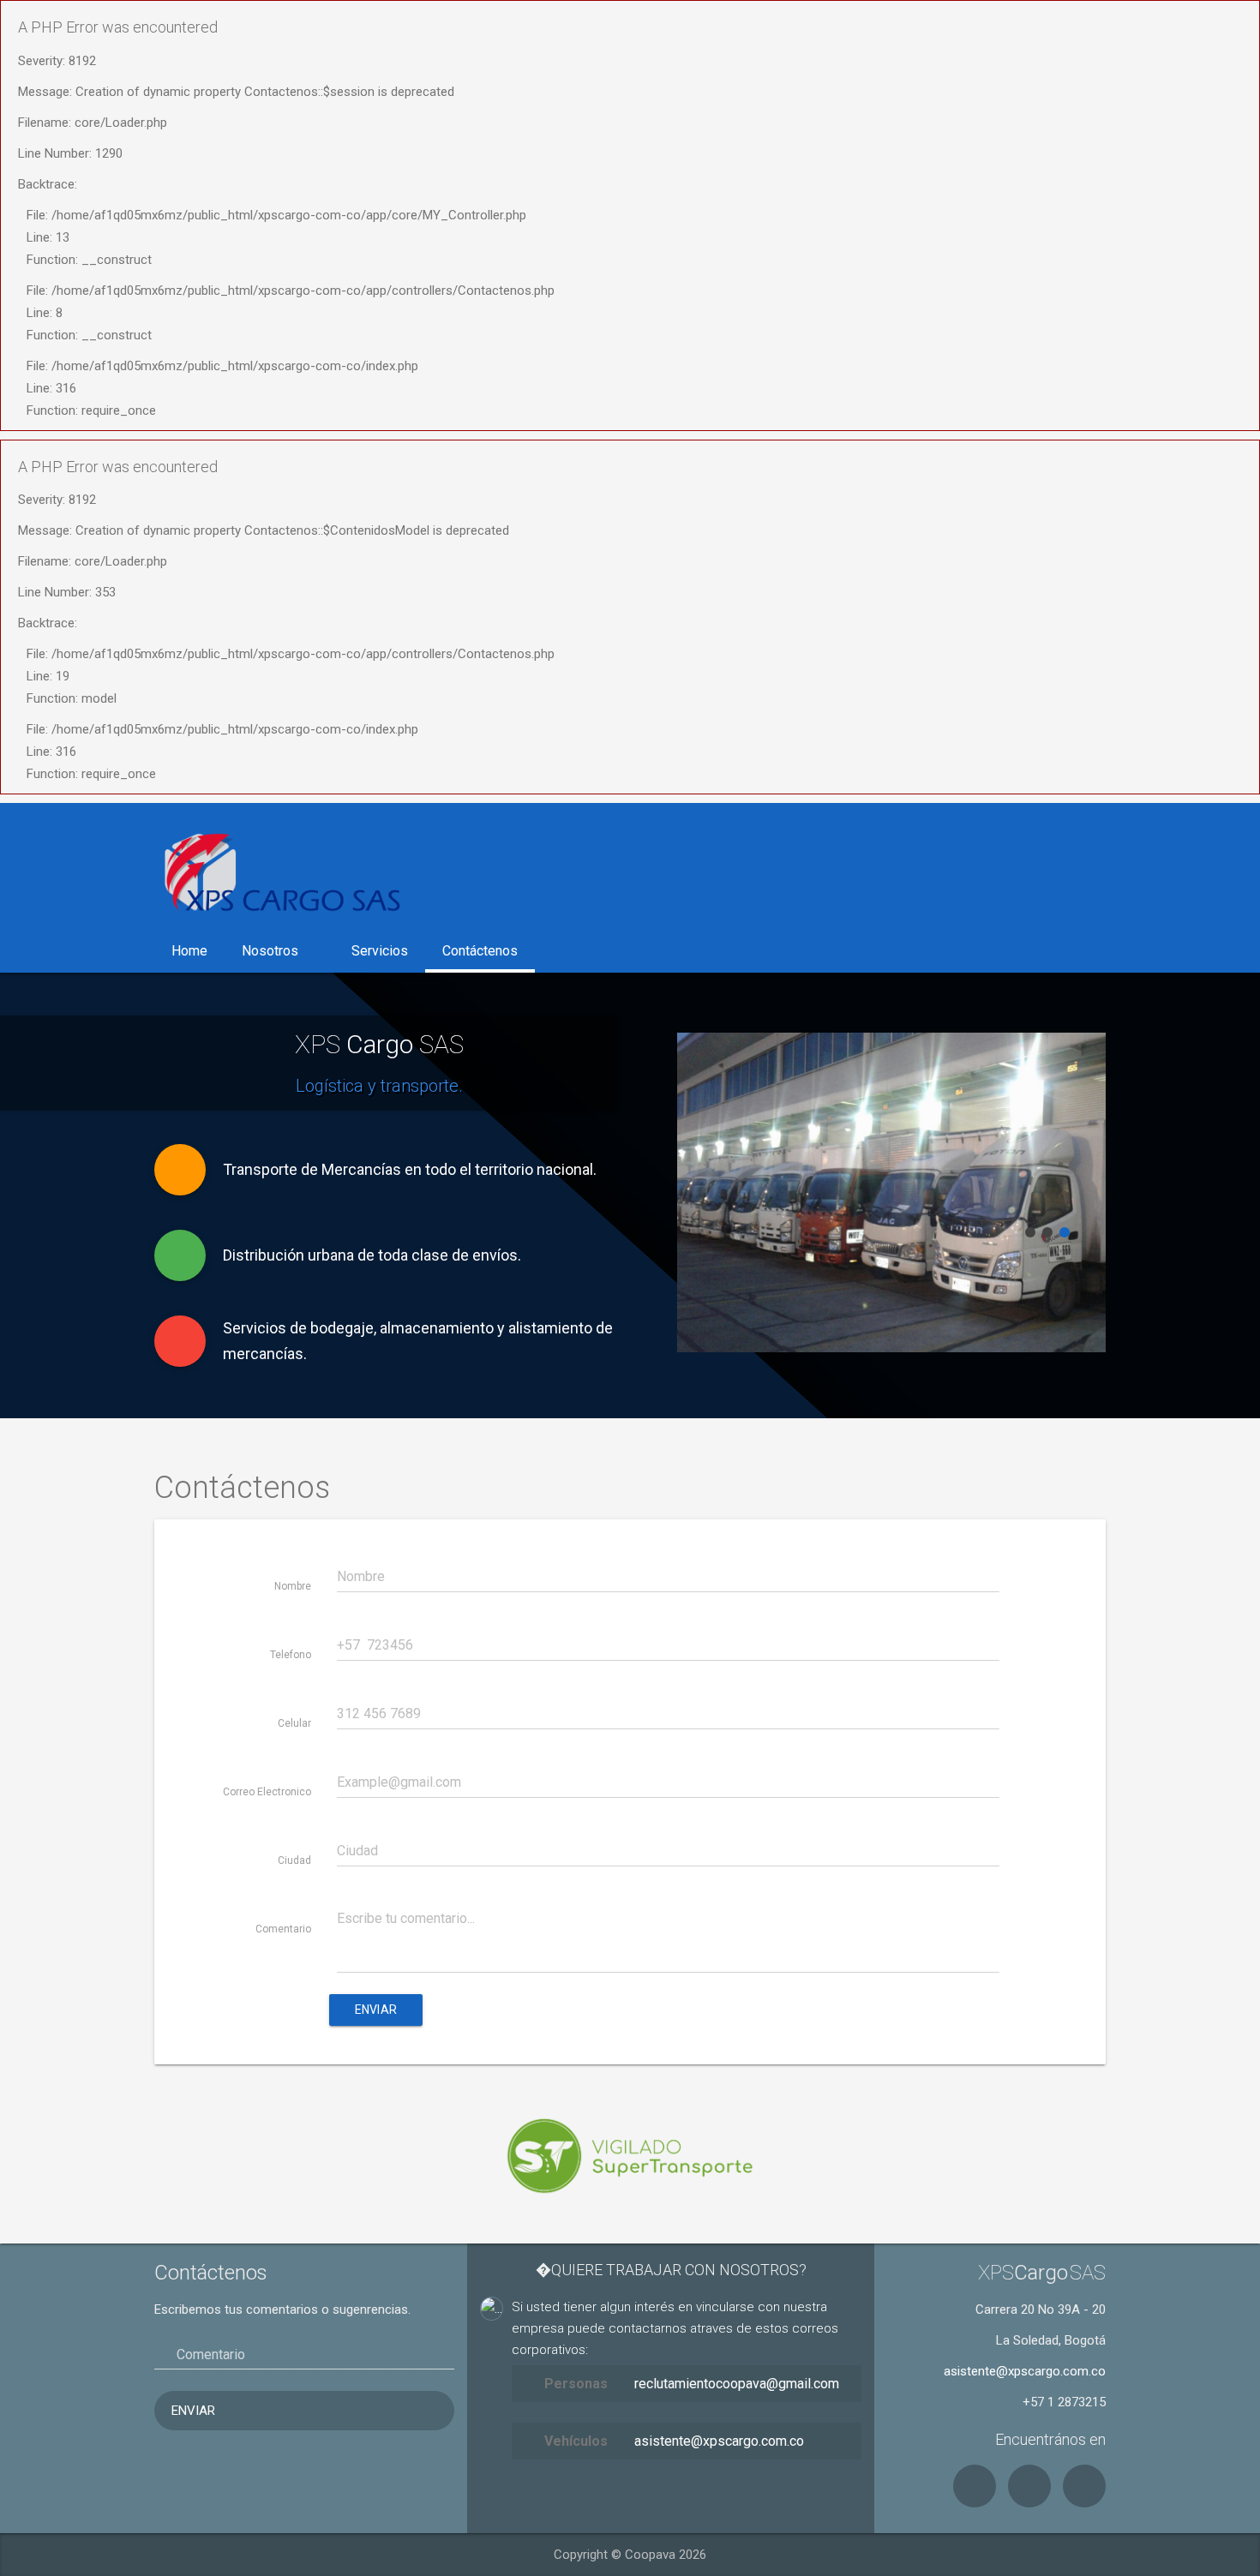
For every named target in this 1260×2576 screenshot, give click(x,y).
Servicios (380, 951)
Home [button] (189, 951)
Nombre (293, 1586)
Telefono (291, 1655)
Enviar (376, 2010)
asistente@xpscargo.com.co (719, 2441)
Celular (294, 1723)
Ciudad (294, 1860)
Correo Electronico (267, 1792)
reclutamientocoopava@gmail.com (737, 2384)
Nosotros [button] (270, 951)
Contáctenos (480, 951)
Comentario (283, 1929)
